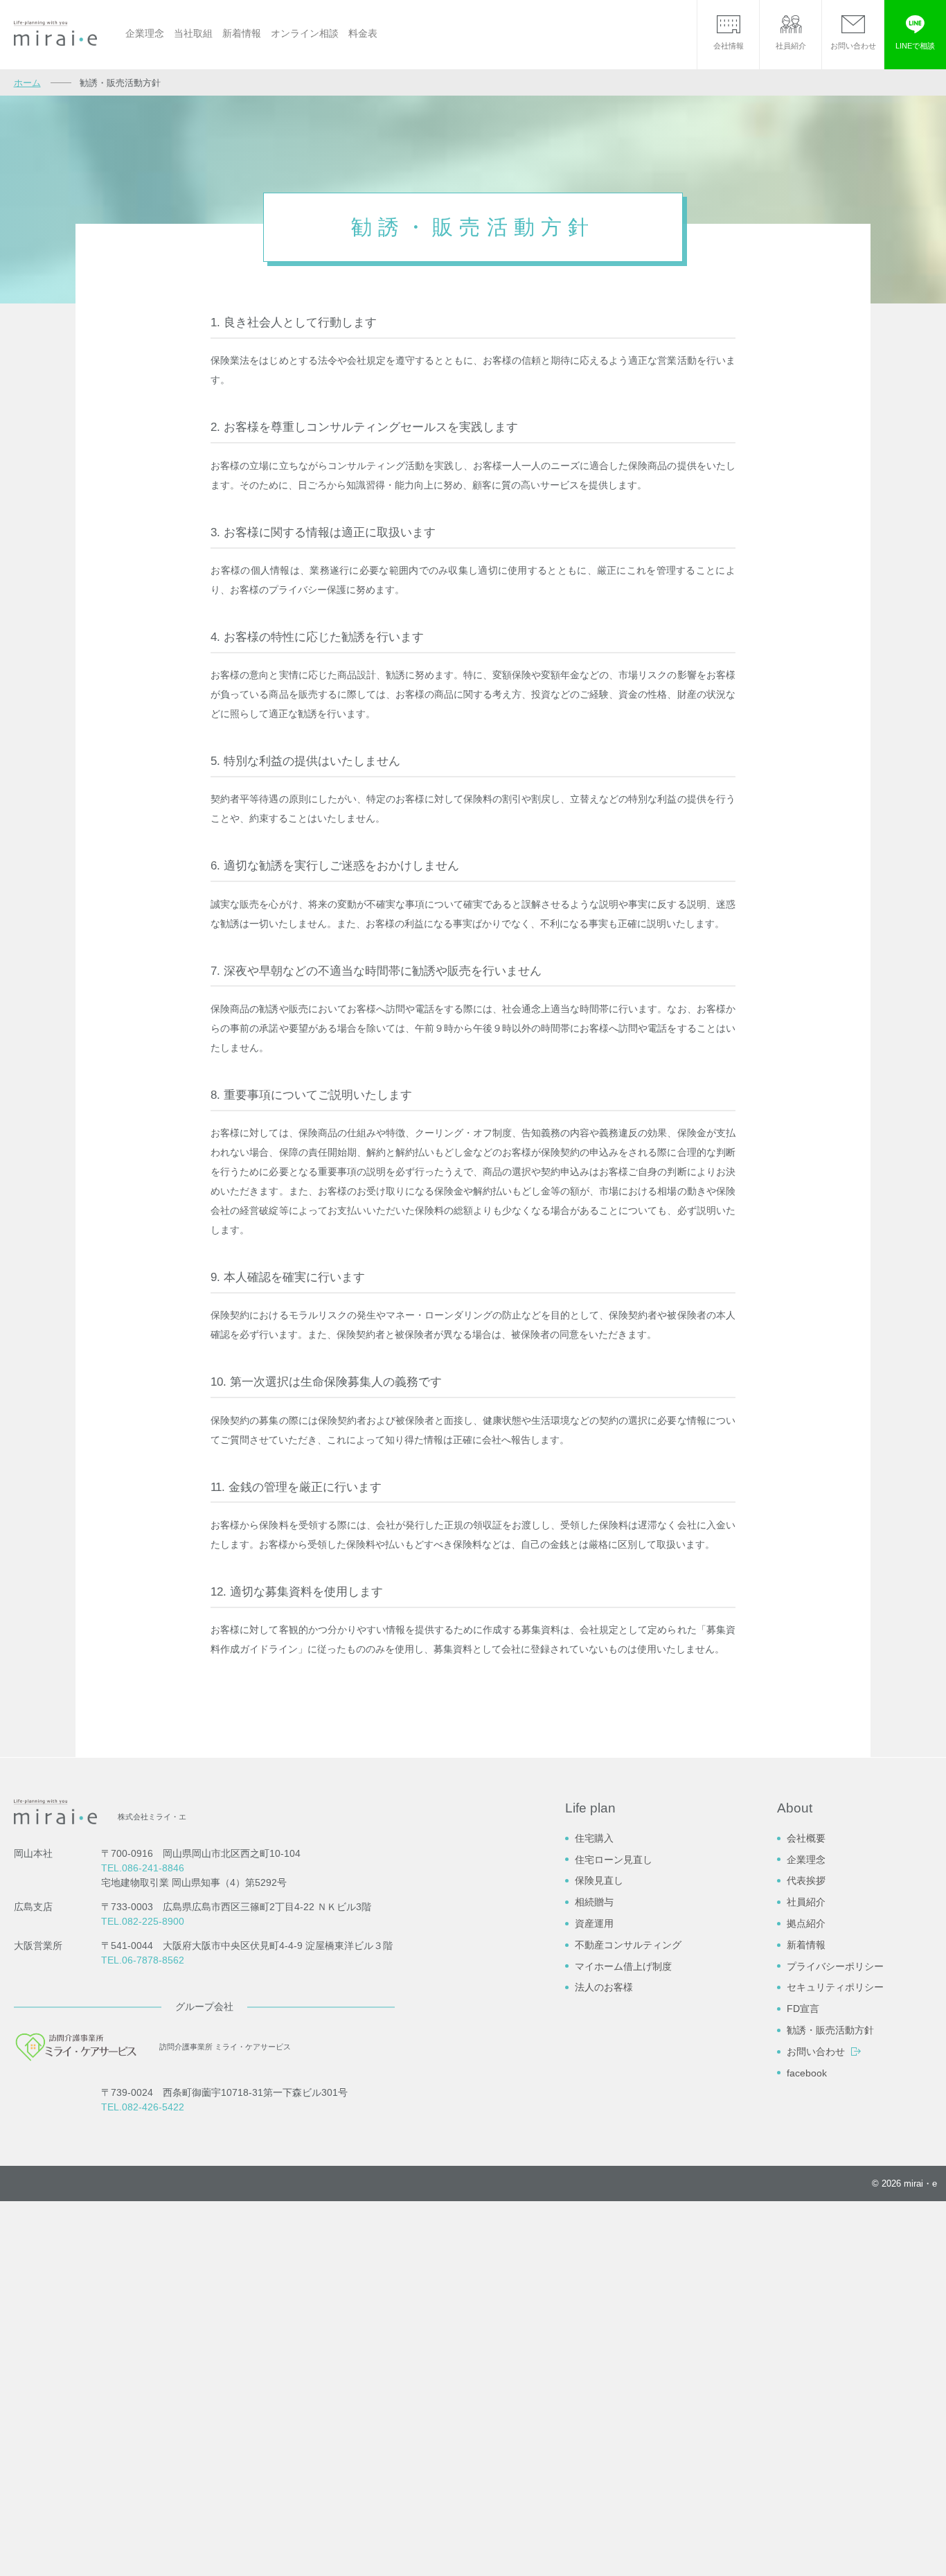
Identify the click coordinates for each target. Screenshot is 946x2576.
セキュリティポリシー (835, 1987)
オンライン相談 (305, 33)
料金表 (363, 33)
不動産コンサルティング (628, 1945)
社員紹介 (806, 1902)
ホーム (27, 83)
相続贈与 (594, 1902)
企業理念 (145, 33)
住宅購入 (594, 1838)
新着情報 (242, 33)
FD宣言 (803, 2009)
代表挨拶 (806, 1880)
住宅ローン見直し (614, 1860)
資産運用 (594, 1923)
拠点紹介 (806, 1923)
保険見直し (599, 1880)
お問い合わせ (816, 2052)
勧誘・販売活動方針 (830, 2030)
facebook (807, 2073)
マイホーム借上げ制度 (623, 1966)
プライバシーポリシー (835, 1966)
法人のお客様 (604, 1987)
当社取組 (193, 33)
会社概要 (806, 1838)
